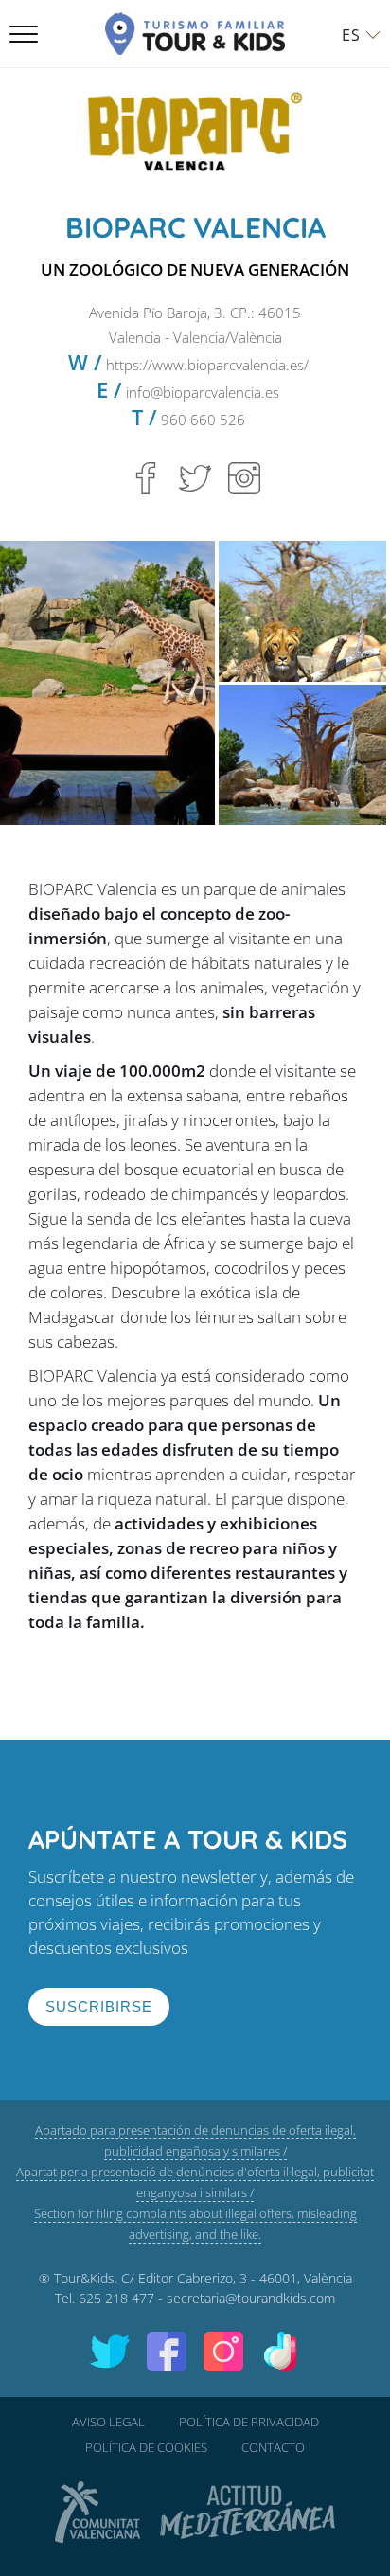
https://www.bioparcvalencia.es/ (207, 365)
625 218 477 (116, 2298)
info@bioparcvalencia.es (203, 392)
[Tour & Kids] (195, 34)
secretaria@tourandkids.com (251, 2298)
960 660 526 (201, 420)
